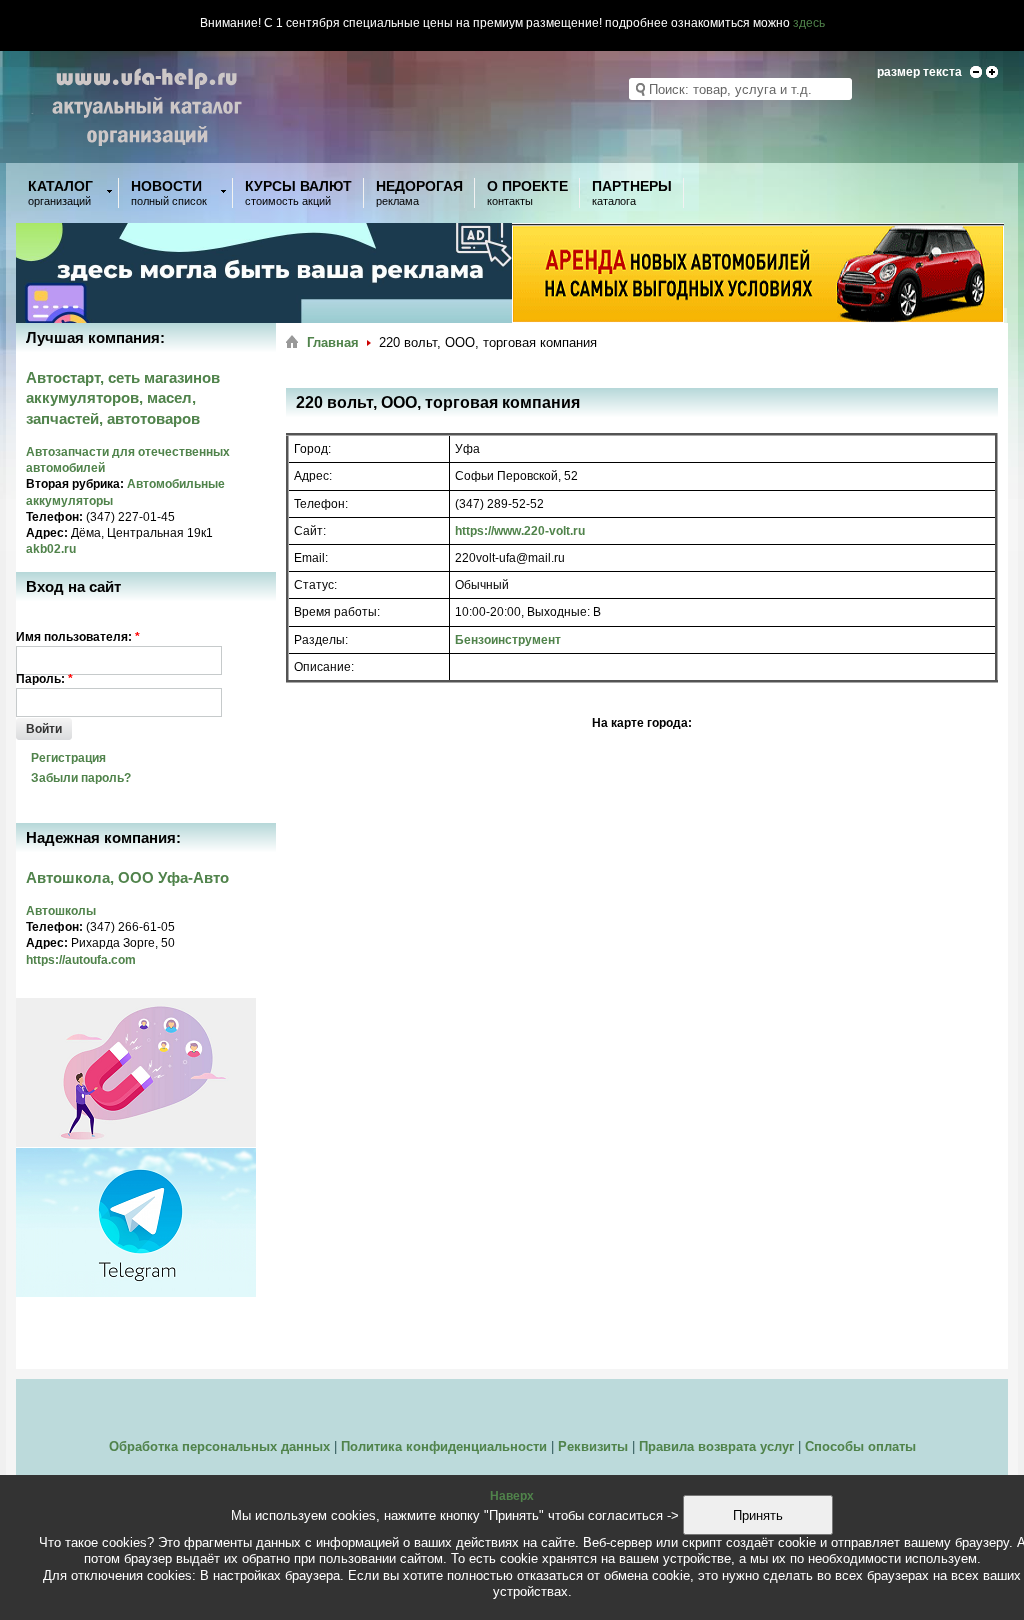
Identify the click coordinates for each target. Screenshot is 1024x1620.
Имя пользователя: (78, 637)
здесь (809, 23)
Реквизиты (593, 1446)
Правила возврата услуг (716, 1446)
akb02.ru (51, 549)
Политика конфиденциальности (444, 1446)
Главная (333, 342)
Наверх (512, 1496)
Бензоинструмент (508, 640)
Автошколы (61, 911)
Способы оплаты (860, 1446)
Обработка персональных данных (219, 1446)
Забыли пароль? (81, 778)
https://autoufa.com (81, 960)
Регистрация (68, 758)
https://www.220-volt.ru (520, 531)
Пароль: (44, 679)
